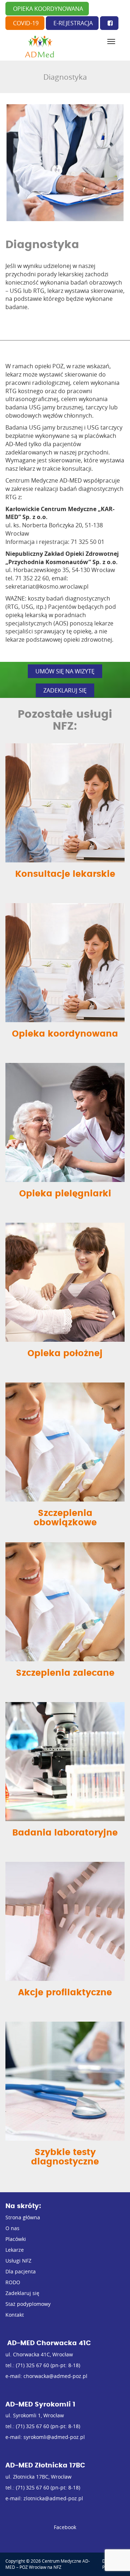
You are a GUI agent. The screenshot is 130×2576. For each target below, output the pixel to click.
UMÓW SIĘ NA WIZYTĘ (65, 671)
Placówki (16, 2239)
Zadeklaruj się (22, 2293)
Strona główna (23, 2217)
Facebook (65, 2527)
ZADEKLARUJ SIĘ (65, 690)
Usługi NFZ (18, 2261)
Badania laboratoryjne (65, 1833)
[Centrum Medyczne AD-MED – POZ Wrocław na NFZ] (40, 47)
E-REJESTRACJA (73, 23)
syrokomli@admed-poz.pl (54, 2437)
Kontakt (15, 2315)
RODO (13, 2282)
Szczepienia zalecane (65, 1673)
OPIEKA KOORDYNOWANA (48, 9)
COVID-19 (26, 23)
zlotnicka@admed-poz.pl (53, 2498)
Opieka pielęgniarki (65, 1194)
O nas (12, 2228)
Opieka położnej (65, 1354)
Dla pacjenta (21, 2271)
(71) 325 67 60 (32, 2365)
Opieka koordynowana (65, 1034)
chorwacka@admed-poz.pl (55, 2376)
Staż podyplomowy (28, 2304)
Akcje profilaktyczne (65, 1993)
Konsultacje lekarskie (65, 874)
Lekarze (15, 2250)
